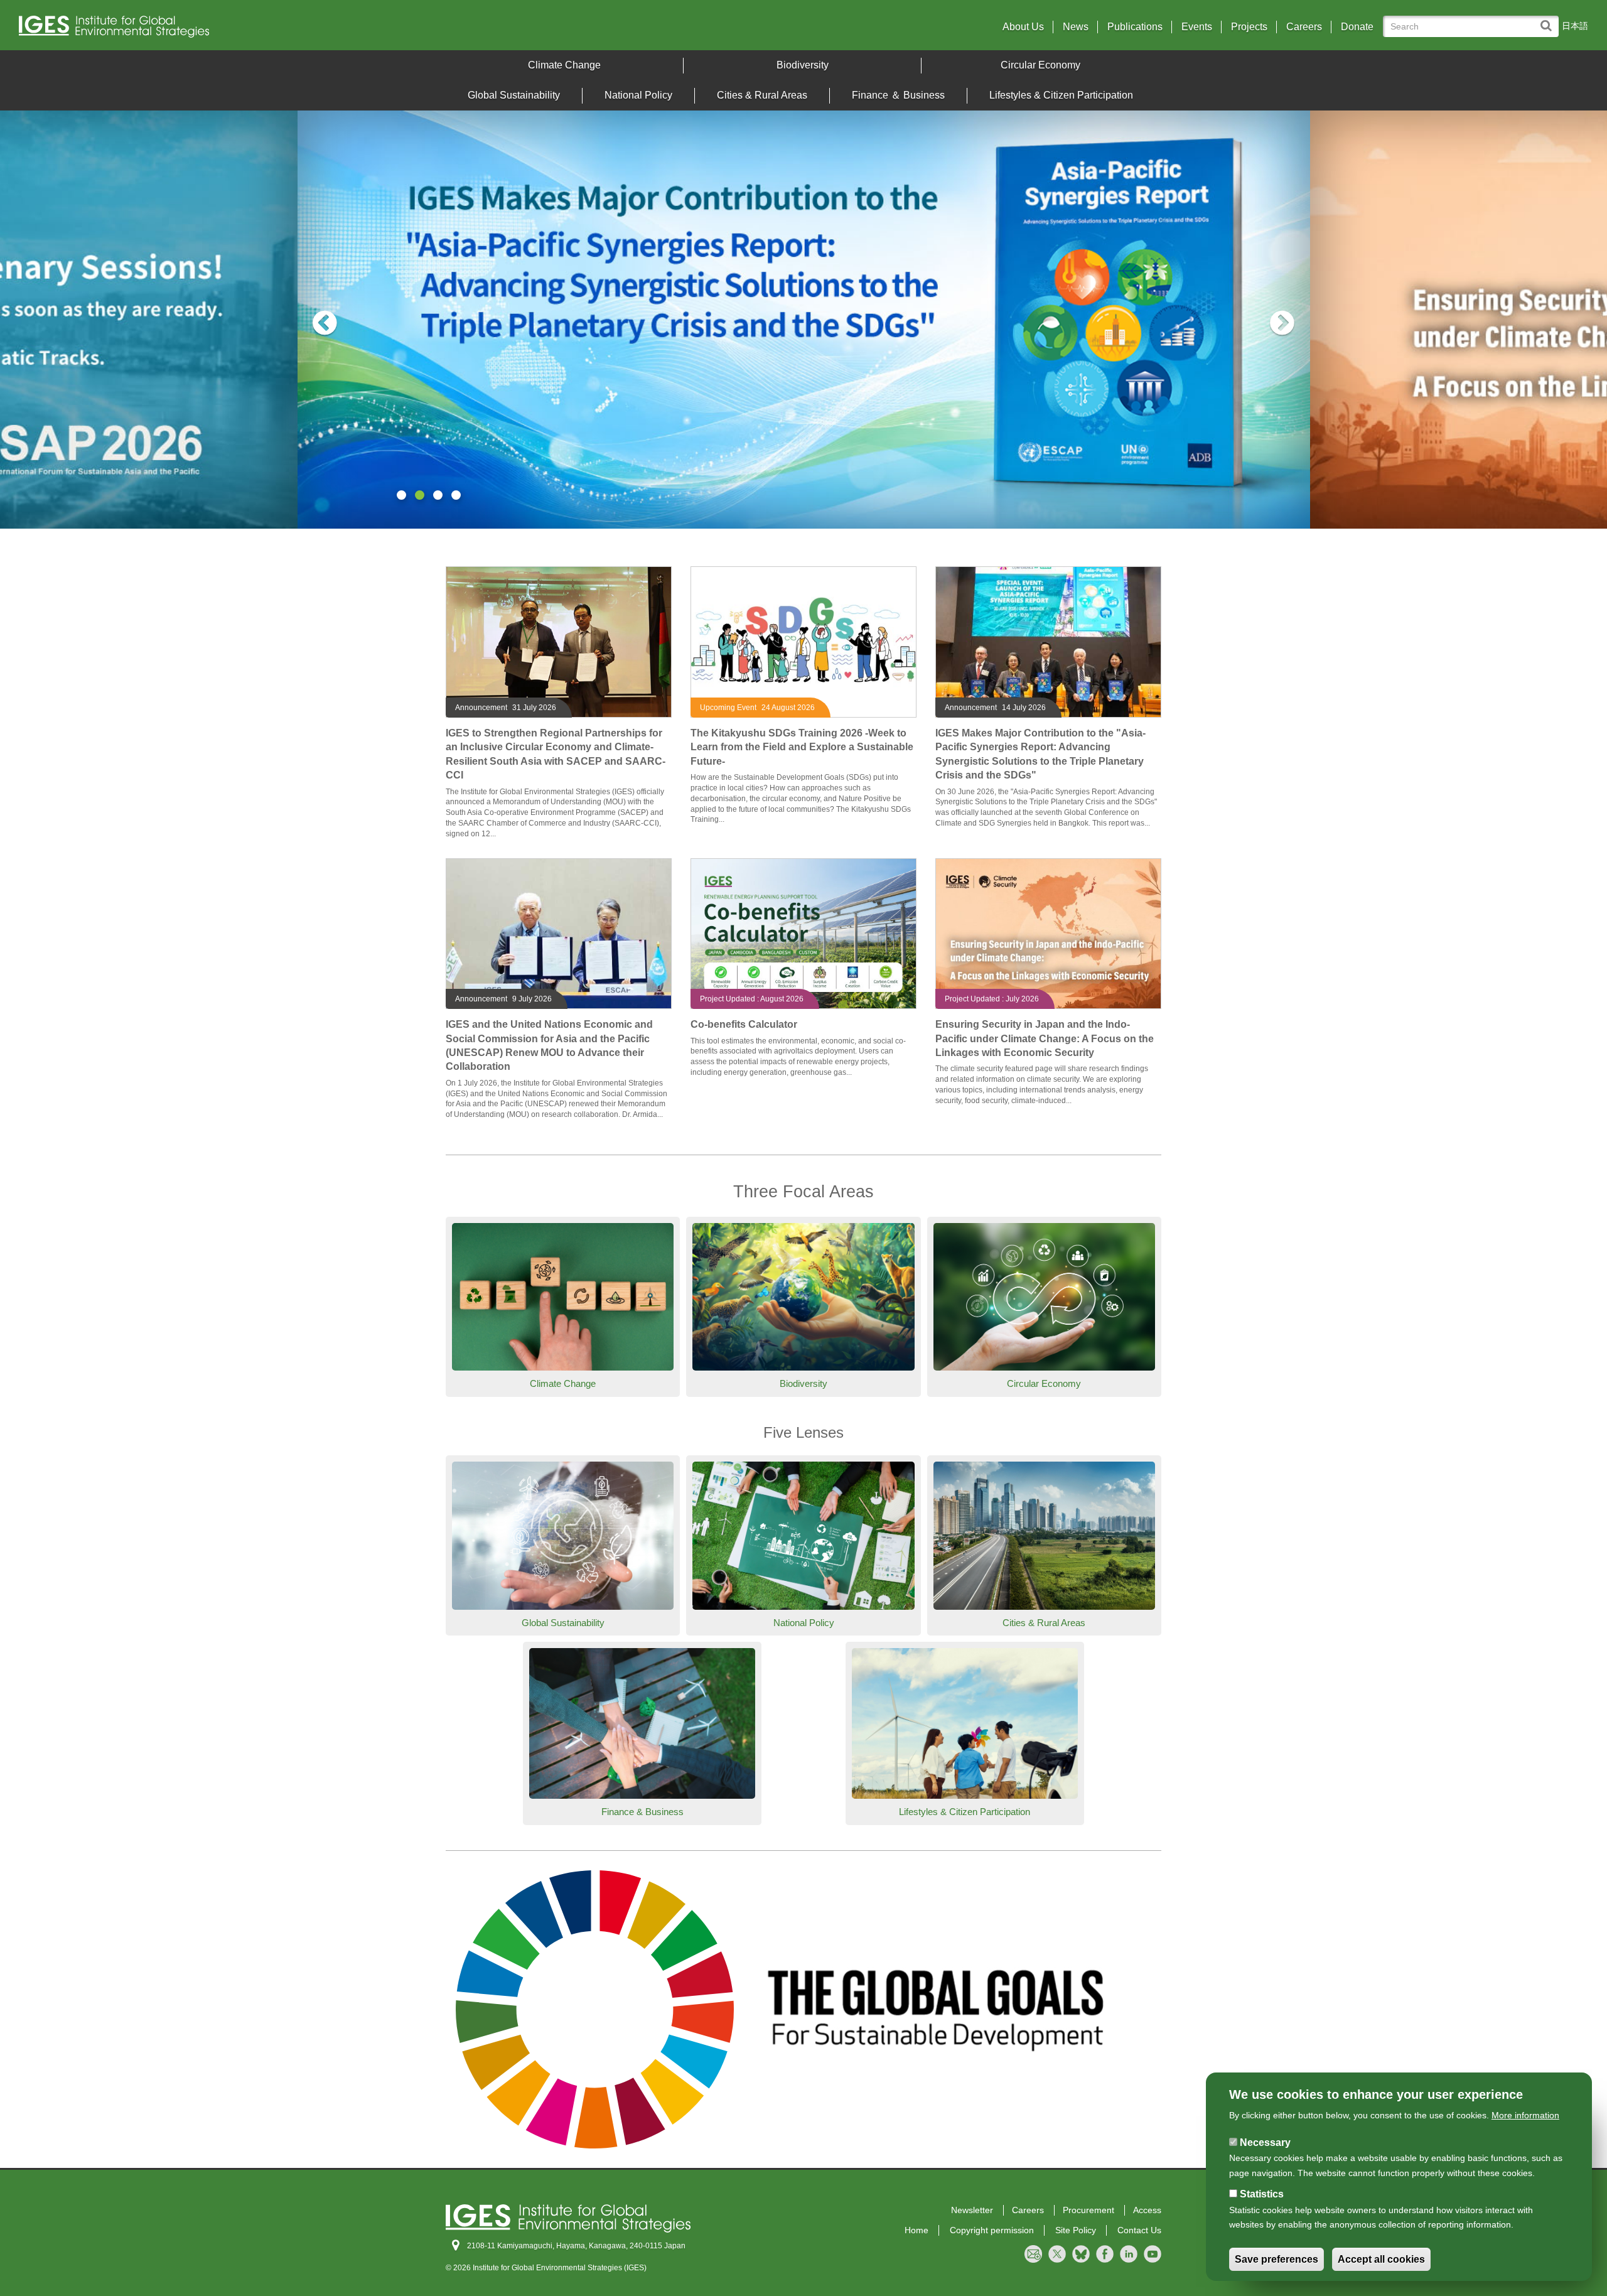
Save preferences (1276, 2259)
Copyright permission (992, 2230)
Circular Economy (1040, 65)
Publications (1135, 27)
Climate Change (564, 65)
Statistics (1262, 2194)
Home (916, 2230)
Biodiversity (803, 65)
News (1076, 27)
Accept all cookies (1381, 2259)
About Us (1023, 27)
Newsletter (972, 2210)
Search (1549, 20)
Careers (1304, 27)
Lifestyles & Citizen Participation (1061, 95)
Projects (1249, 27)
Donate (1357, 27)
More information (1525, 2115)
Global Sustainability (514, 95)
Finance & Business (642, 1812)
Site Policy (1076, 2230)
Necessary (1265, 2142)
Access (1147, 2210)
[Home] (213, 30)
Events (1197, 27)
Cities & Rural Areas (762, 95)
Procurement (1088, 2210)
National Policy (638, 95)
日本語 (1575, 26)
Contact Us (1139, 2230)
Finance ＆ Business (898, 95)
